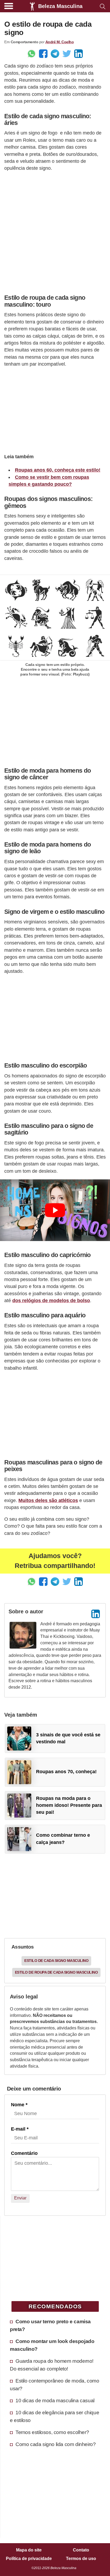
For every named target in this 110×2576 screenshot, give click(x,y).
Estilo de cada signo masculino (56, 1961)
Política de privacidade (29, 2559)
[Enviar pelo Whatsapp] (32, 54)
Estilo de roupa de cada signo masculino (56, 1972)
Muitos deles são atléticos (48, 1500)
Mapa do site (29, 2550)
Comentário (24, 2153)
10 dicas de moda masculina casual (55, 2400)
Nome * (19, 2105)
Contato (81, 2550)
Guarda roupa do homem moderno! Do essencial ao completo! (52, 2365)
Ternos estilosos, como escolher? (52, 2432)
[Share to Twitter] (67, 54)
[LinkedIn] (96, 1614)
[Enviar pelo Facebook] (43, 54)
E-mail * (20, 2129)
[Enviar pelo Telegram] (55, 54)
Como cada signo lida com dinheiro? (56, 2444)
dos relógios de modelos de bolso (51, 1301)
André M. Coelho (60, 42)
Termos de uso (81, 2559)
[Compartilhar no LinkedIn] (78, 54)
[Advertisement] (55, 231)
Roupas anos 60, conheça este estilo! (58, 470)
